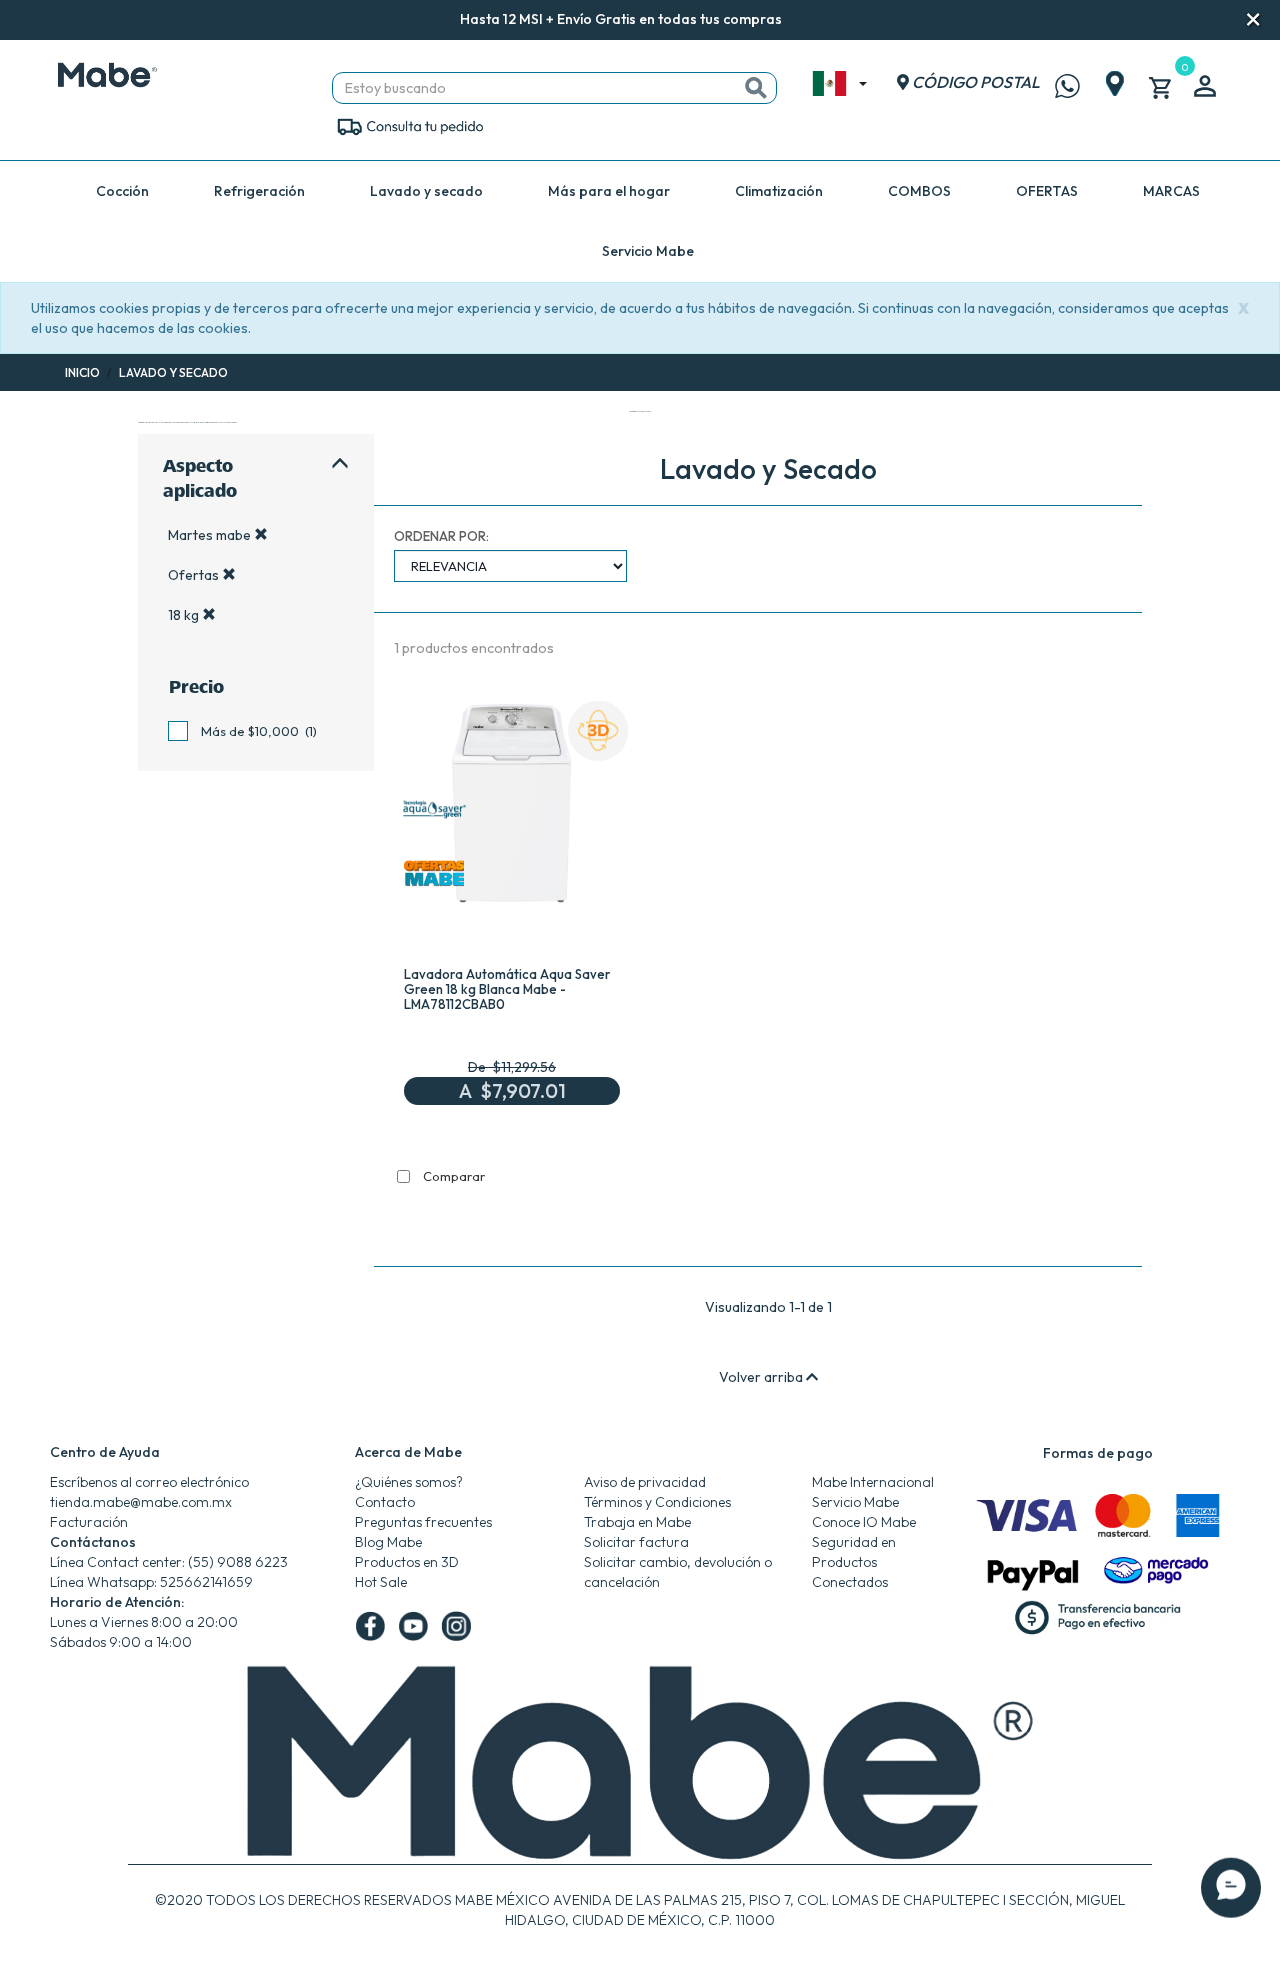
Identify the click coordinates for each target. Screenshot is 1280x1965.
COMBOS (919, 191)
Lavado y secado (426, 191)
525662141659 (206, 1582)
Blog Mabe (388, 1542)
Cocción (122, 191)
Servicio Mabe (648, 251)
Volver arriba (762, 1377)
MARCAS (1171, 191)
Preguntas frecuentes (423, 1522)
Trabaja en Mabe (637, 1522)
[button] (809, 20)
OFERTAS (1047, 191)
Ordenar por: (441, 536)
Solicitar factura (636, 1542)
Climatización (779, 191)
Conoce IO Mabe (864, 1522)
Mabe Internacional (873, 1482)
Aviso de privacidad (645, 1482)
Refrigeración (259, 191)
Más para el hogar (609, 191)
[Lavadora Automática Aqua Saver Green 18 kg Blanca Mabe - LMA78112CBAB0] (512, 810)
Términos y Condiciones (657, 1502)
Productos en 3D (407, 1562)
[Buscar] (756, 88)
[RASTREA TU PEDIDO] (409, 125)
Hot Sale (381, 1582)
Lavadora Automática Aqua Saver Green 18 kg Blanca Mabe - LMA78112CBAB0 (507, 989)
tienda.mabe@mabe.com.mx (141, 1502)
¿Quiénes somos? (409, 1482)
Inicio (82, 372)
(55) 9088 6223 (238, 1562)
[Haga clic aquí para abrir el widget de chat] (1231, 1895)
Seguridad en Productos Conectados (854, 1562)
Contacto (385, 1502)
